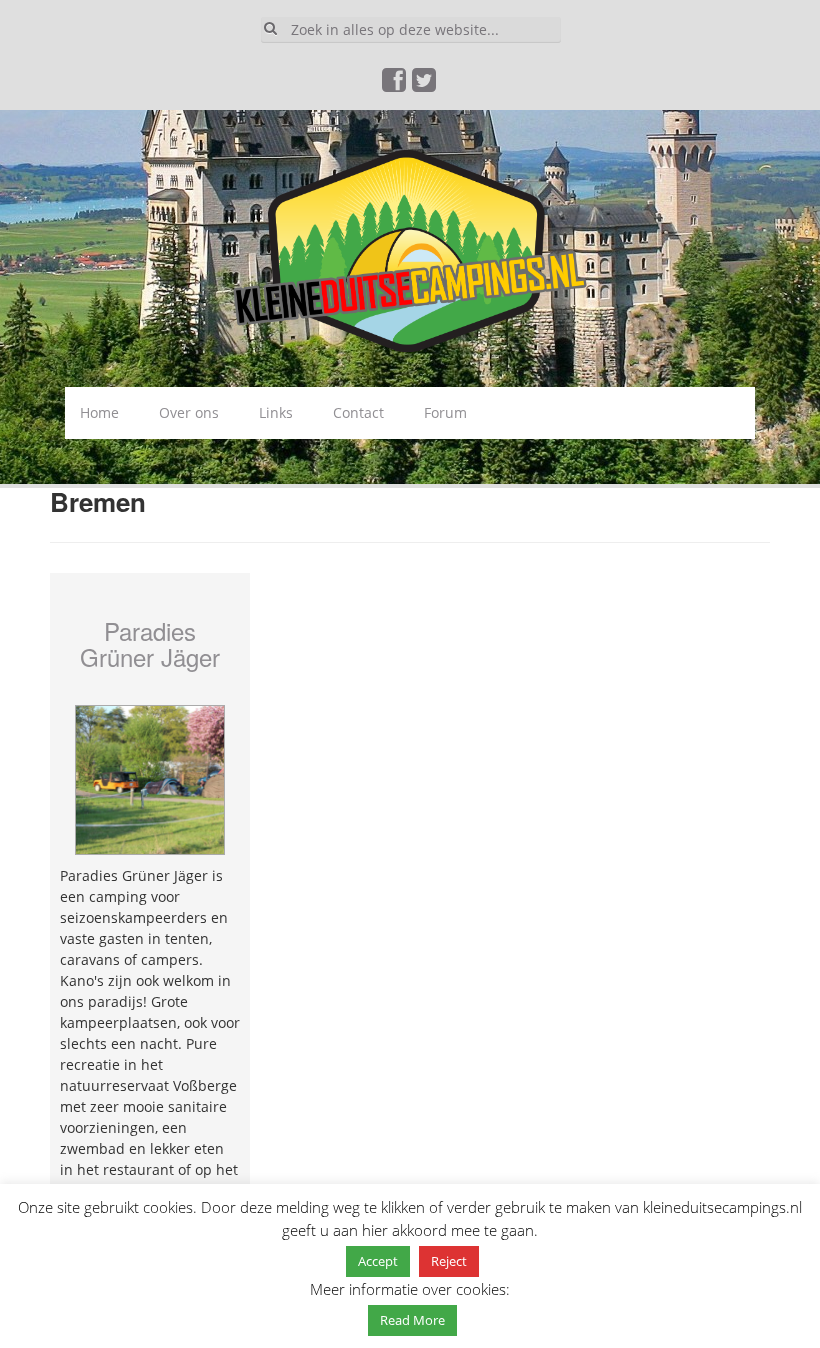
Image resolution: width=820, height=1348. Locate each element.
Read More (412, 1320)
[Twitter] (425, 84)
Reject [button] (449, 1261)
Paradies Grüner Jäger (150, 643)
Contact (358, 412)
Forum (445, 412)
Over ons (189, 412)
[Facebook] (395, 84)
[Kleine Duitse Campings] (410, 247)
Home (99, 412)
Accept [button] (378, 1261)
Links (276, 412)
